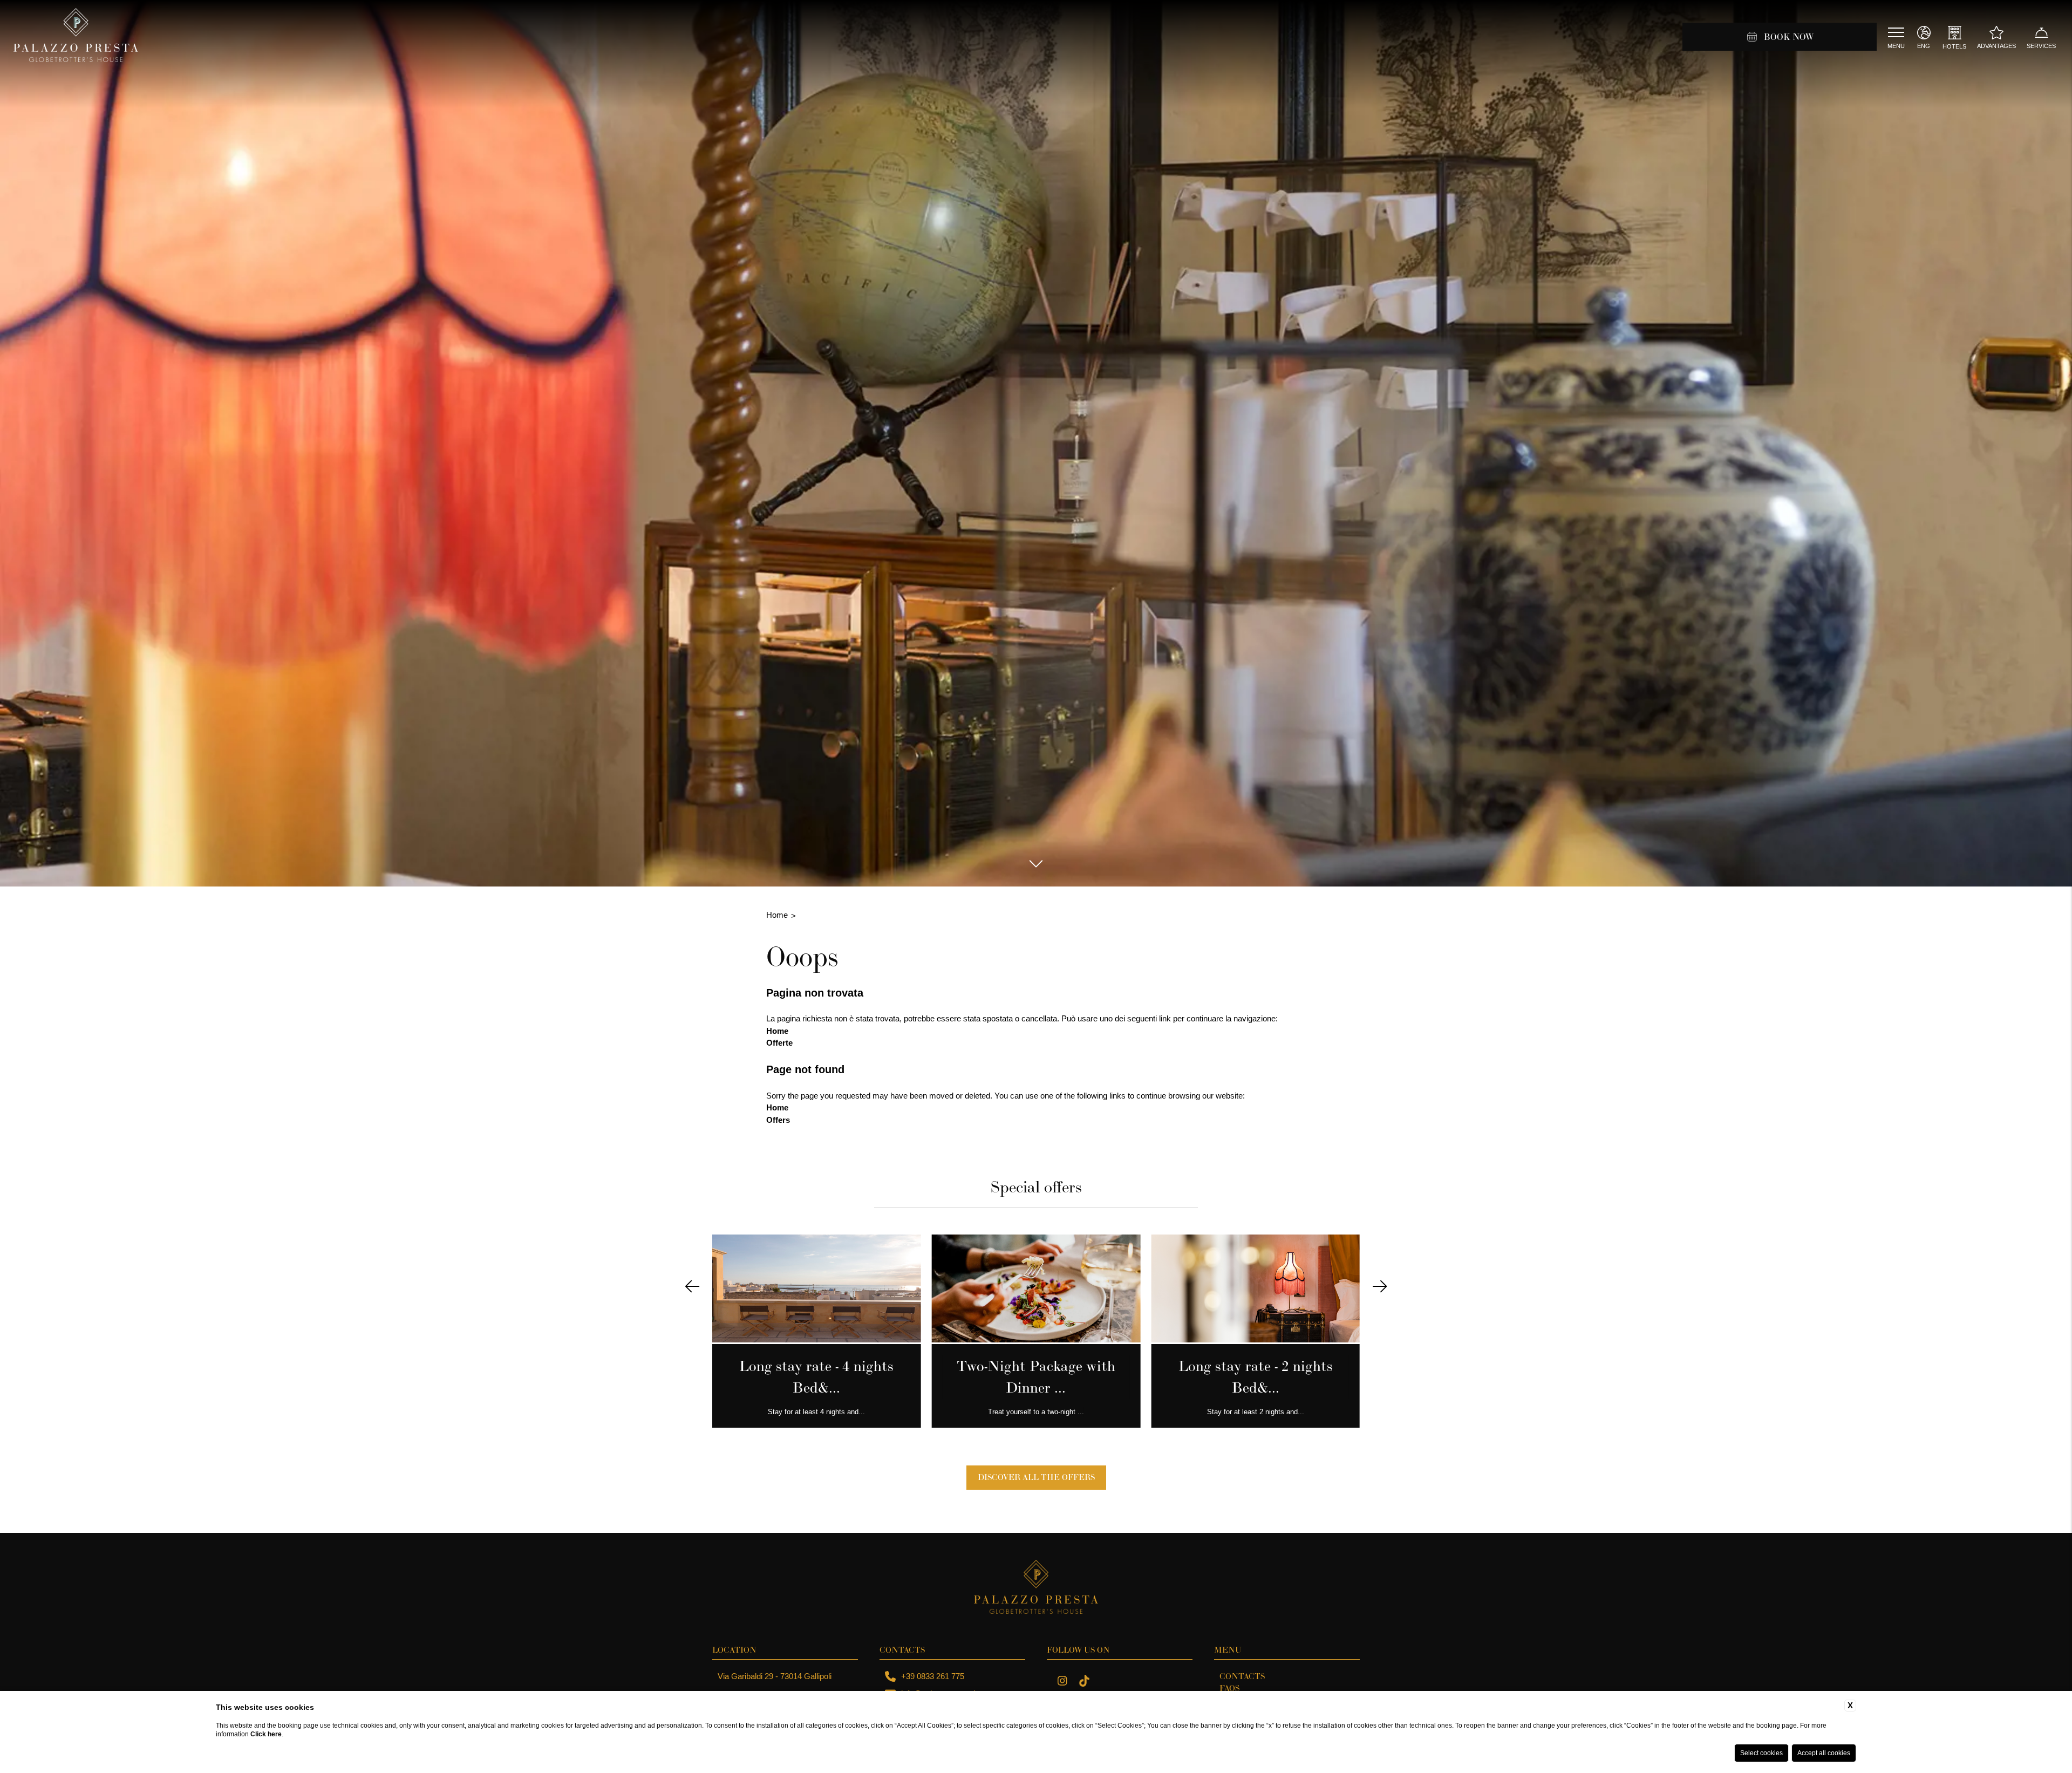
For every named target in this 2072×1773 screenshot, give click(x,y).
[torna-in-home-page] (76, 37)
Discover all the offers (1036, 1477)
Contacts (1242, 1676)
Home (777, 915)
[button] (692, 1287)
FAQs (1229, 1688)
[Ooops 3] (1084, 1682)
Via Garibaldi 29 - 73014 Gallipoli (775, 1676)
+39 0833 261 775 (933, 1676)
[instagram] (1062, 1682)
